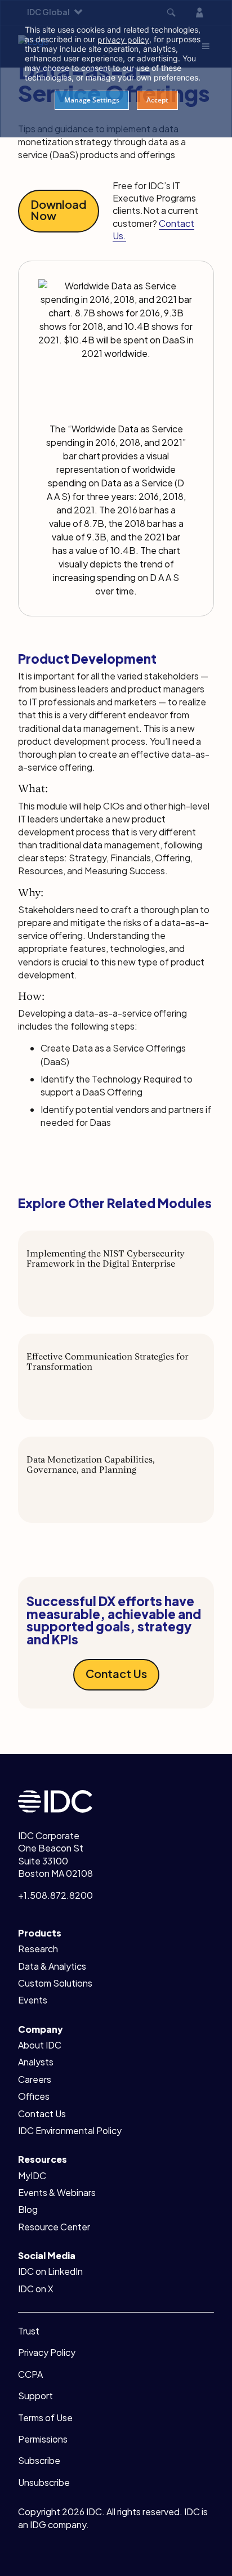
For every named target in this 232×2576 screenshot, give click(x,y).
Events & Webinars (57, 2192)
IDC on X (36, 2289)
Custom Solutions (55, 1983)
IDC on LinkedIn (50, 2271)
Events (33, 2000)
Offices (34, 2096)
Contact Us (116, 1673)
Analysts (36, 2062)
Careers (35, 2079)
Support (35, 2396)
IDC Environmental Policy (70, 2130)
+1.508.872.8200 (55, 1895)
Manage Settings (92, 100)
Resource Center (54, 2227)
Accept (157, 100)
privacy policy (123, 40)
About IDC (40, 2045)
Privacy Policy (47, 2352)
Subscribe (39, 2460)
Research (38, 1949)
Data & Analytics (52, 1966)
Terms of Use (45, 2418)
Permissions (43, 2439)
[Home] (55, 1800)
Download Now (59, 210)
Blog (28, 2209)
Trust (29, 2331)
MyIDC (32, 2175)
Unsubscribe (44, 2482)
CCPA (30, 2374)
